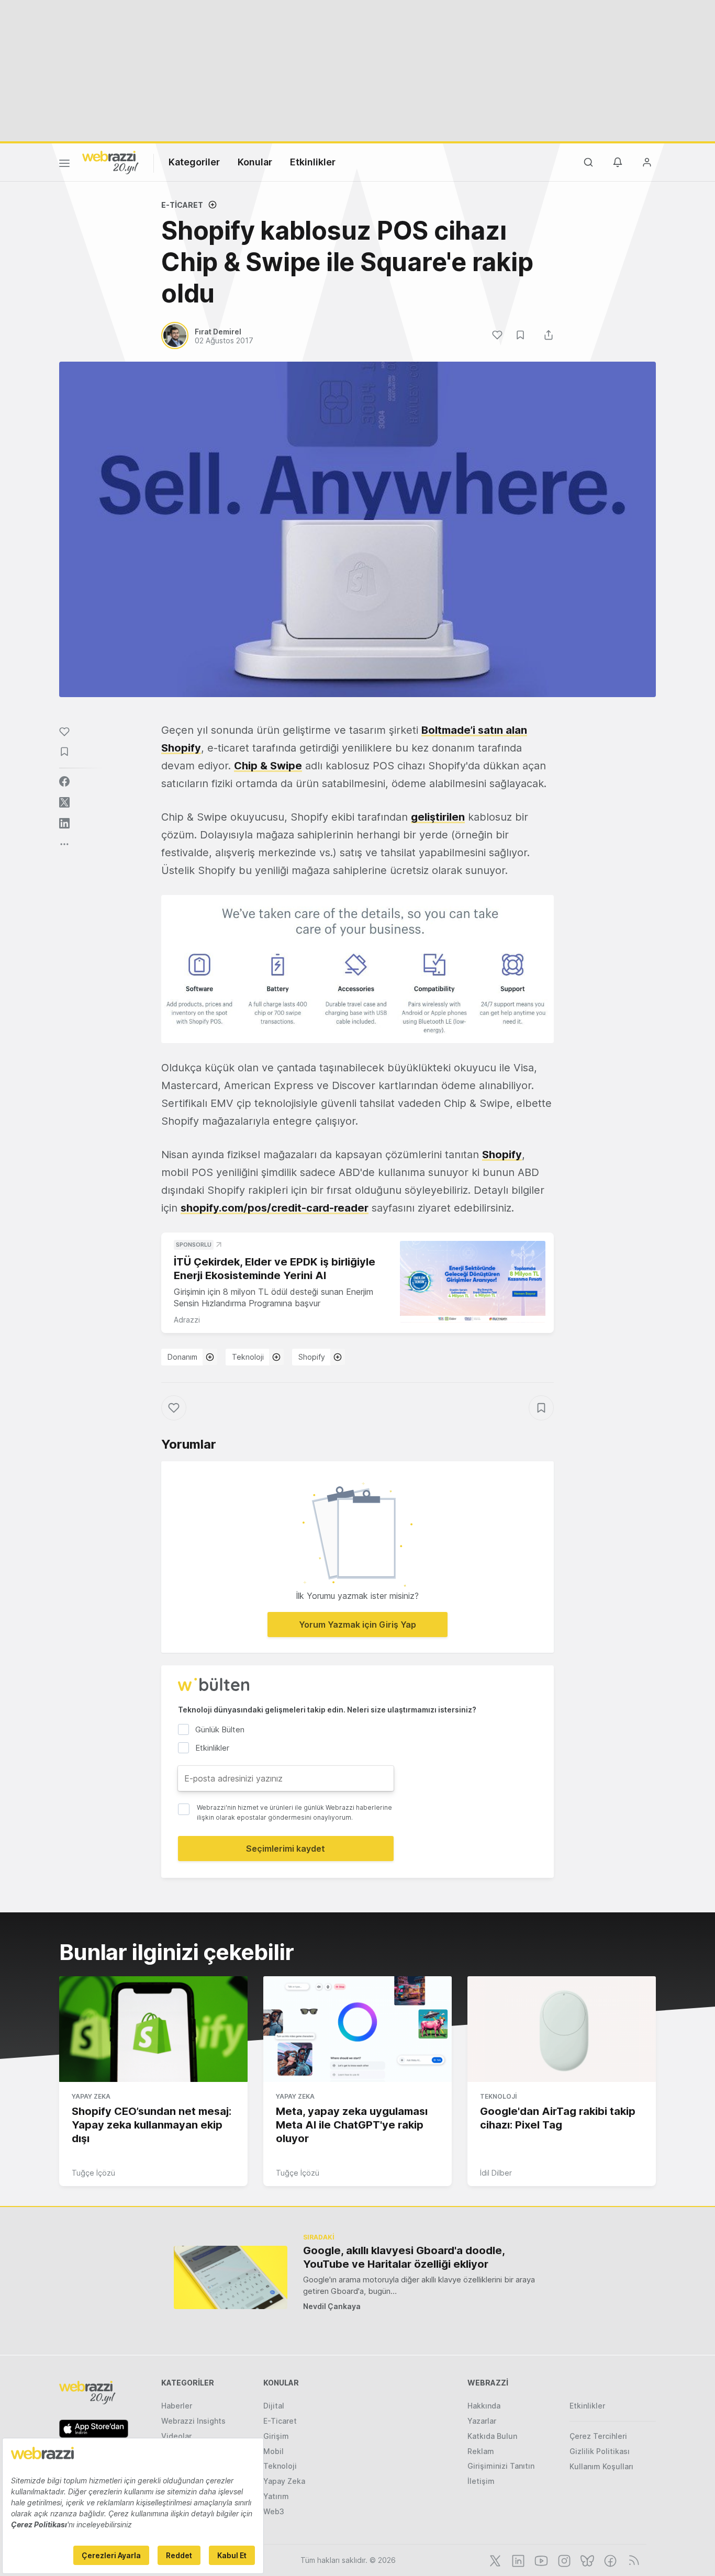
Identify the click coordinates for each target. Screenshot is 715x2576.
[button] (357, 969)
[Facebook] (609, 2560)
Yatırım (276, 2496)
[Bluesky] (586, 2560)
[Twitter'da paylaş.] (64, 802)
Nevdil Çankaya (332, 2306)
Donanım (182, 1357)
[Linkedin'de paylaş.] (64, 823)
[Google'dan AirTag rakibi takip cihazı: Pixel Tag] (562, 2029)
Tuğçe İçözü (93, 2173)
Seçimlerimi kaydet (286, 1849)
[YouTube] (540, 2560)
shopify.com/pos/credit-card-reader (275, 1208)
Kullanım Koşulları (601, 2466)
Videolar (176, 2436)
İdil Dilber (496, 2173)
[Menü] (64, 165)
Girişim (276, 2436)
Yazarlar (482, 2421)
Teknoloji (248, 1357)
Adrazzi (187, 1320)
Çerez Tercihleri (598, 2436)
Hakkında (484, 2406)
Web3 (274, 2511)
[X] (494, 2560)
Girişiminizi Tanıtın (501, 2466)
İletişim (481, 2481)
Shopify (502, 1155)
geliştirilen (438, 817)
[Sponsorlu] (473, 1282)
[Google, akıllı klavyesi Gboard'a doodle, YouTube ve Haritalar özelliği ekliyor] (231, 2277)
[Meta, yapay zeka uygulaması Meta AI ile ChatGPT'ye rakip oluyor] (357, 2029)
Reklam (481, 2451)
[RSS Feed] (632, 2560)
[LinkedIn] (517, 2560)
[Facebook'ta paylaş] (64, 781)
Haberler (177, 2406)
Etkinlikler (313, 162)
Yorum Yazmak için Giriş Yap (357, 1625)
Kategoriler (194, 162)
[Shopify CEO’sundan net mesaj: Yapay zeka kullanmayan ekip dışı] (153, 2029)
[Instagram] (563, 2560)
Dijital (274, 2406)
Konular (255, 162)
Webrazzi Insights (193, 2421)
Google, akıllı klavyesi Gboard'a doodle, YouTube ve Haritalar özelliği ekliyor (404, 2257)
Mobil (273, 2451)
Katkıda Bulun (492, 2436)
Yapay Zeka (91, 2096)
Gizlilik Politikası (600, 2451)
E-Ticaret (182, 205)
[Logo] (110, 162)
